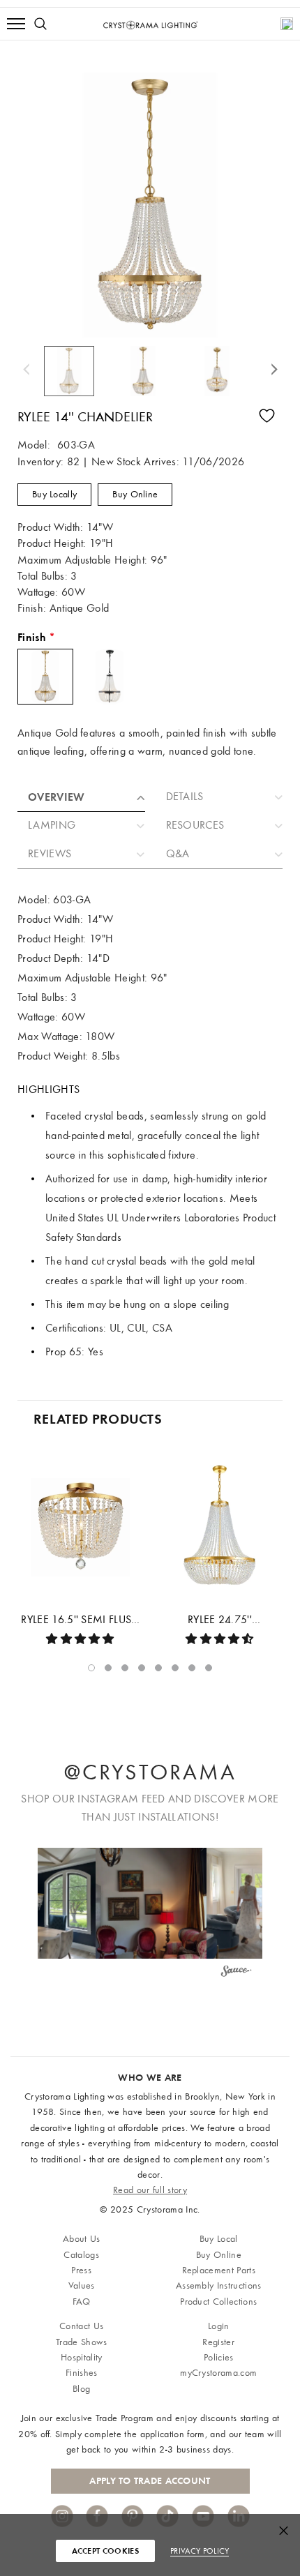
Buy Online (135, 494)
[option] (77, 371)
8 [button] (209, 1668)
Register (218, 2342)
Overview (57, 797)
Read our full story (150, 2190)
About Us (82, 2239)
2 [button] (108, 1668)
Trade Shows (82, 2342)
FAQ (82, 2302)
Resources (195, 825)
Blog (81, 2389)
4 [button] (142, 1668)
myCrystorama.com (218, 2373)
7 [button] (192, 1668)
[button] (151, 1903)
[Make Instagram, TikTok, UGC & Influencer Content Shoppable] (237, 1973)
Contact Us (81, 2326)
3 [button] (125, 1668)
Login (219, 2326)
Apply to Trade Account (150, 2481)
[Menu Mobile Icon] (16, 24)
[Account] (287, 24)
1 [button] (91, 1668)
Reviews (50, 854)
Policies (219, 2357)
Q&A (178, 854)
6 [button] (175, 1668)
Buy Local (219, 2239)
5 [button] (158, 1668)
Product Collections (218, 2302)
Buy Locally (54, 494)
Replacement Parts (219, 2270)
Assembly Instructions (219, 2285)
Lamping (52, 825)
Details (185, 797)
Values (82, 2285)
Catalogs (81, 2255)
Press (81, 2270)
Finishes (82, 2373)
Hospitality (82, 2357)
